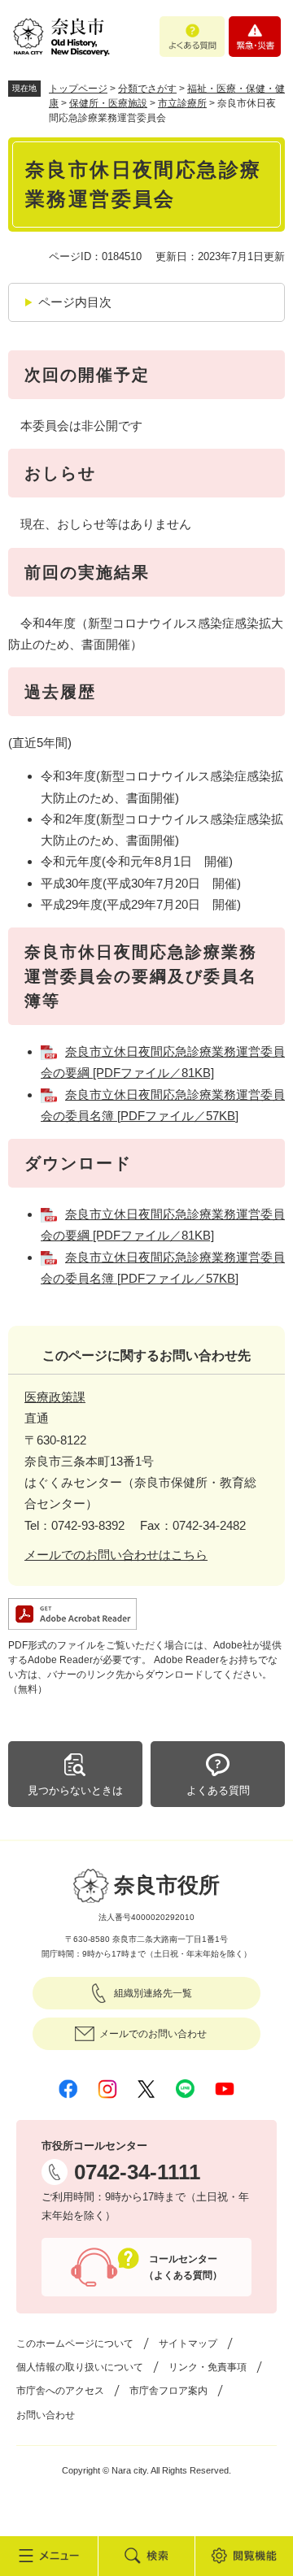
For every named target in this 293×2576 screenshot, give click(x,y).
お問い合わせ (46, 2415)
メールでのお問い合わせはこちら (116, 1555)
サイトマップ (188, 2344)
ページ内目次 (75, 302)
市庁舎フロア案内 (168, 2391)
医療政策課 (55, 1397)
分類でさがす (147, 89)
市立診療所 (182, 103)
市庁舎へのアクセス (60, 2391)
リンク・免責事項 (208, 2367)
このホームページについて (75, 2344)
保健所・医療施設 (108, 103)
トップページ (78, 89)
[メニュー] (49, 2556)
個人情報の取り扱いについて (80, 2367)
